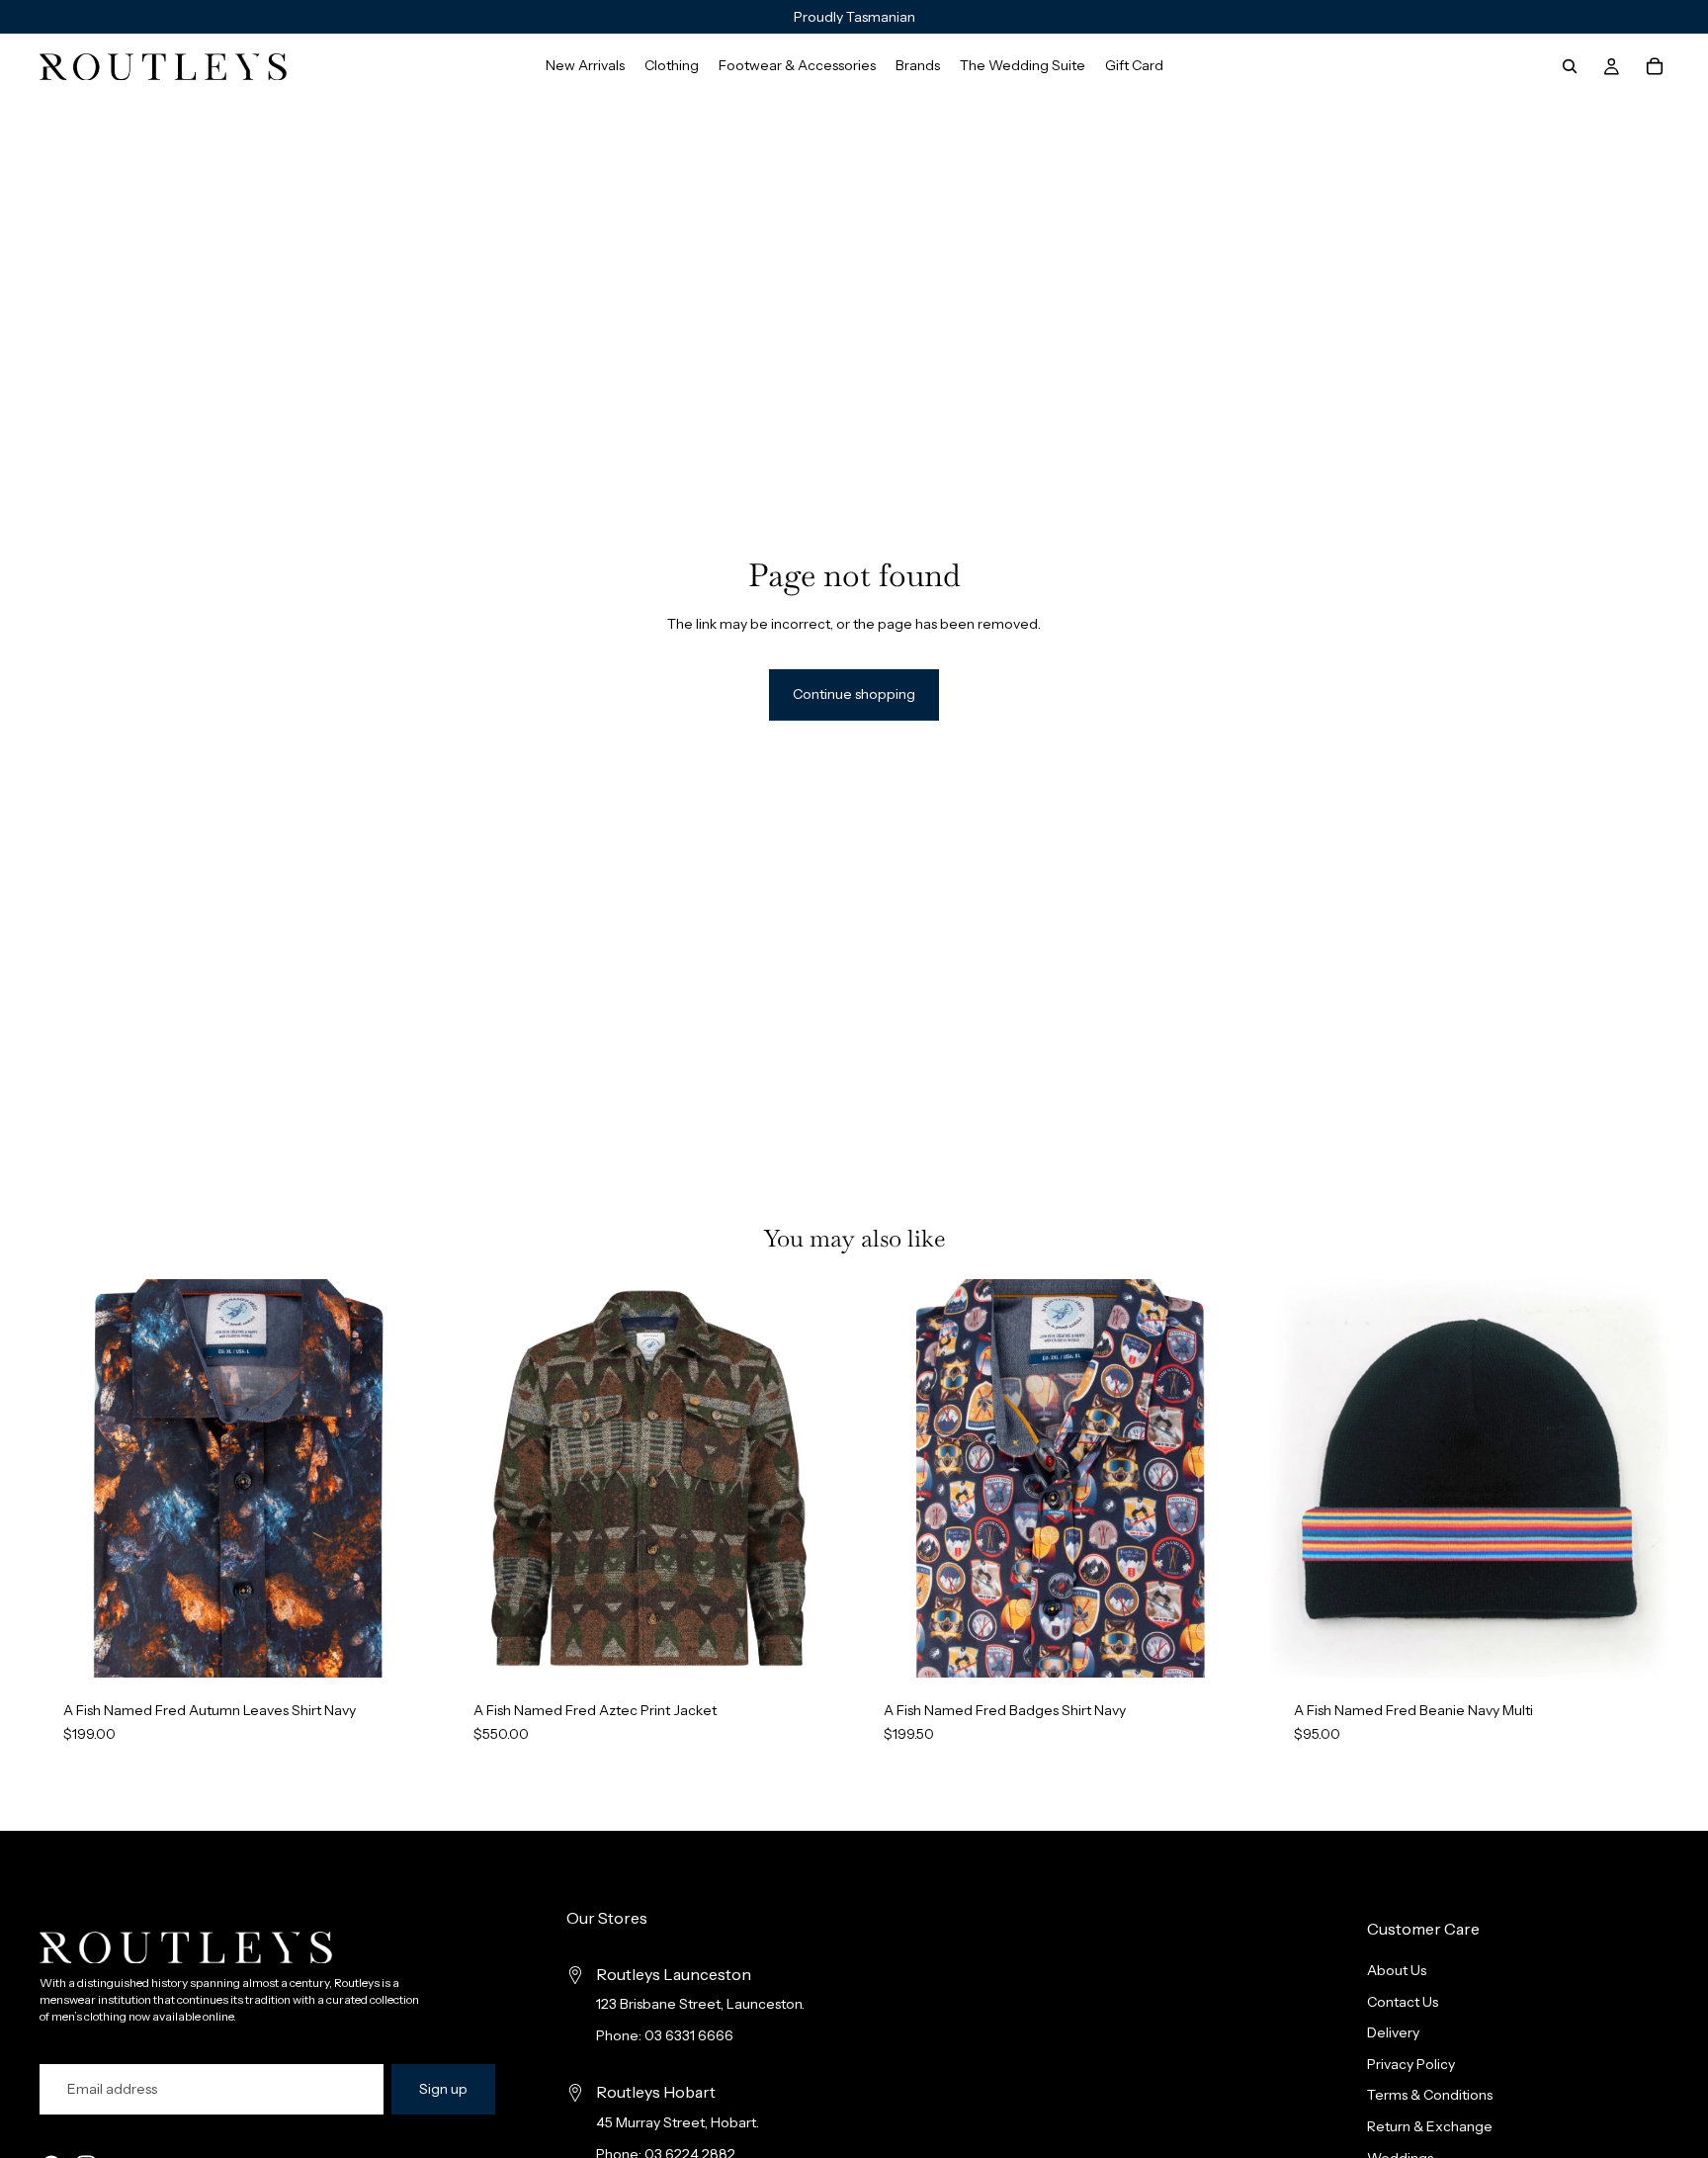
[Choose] (407, 1647)
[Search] (1570, 66)
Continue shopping (854, 694)
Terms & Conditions (1430, 2096)
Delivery (1393, 2033)
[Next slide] (408, 1479)
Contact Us (1403, 2002)
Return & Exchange (1430, 2126)
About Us (1397, 1970)
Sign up (443, 2089)
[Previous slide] (69, 1479)
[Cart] (1655, 66)
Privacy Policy (1411, 2064)
